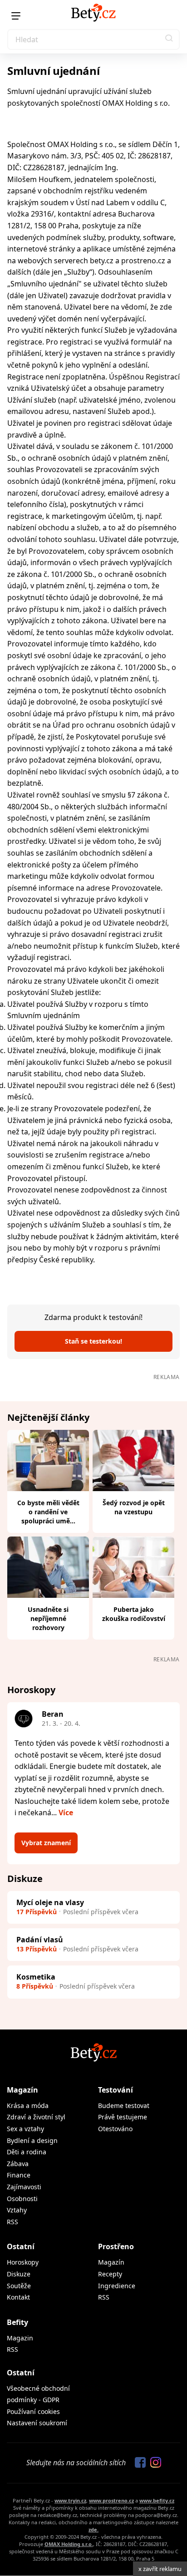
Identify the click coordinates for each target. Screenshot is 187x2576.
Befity (17, 2322)
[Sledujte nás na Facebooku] (138, 2463)
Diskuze (19, 2274)
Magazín (22, 2090)
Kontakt (18, 2297)
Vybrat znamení (46, 1843)
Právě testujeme (123, 2117)
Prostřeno (116, 2246)
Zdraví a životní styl (36, 2117)
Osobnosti (22, 2199)
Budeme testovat (124, 2106)
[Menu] (16, 16)
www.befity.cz (157, 2500)
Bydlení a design (32, 2140)
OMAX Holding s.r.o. (69, 2544)
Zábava (18, 2164)
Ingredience (117, 2286)
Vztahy (17, 2210)
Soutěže (19, 2286)
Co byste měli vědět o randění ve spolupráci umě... (48, 1512)
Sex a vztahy (25, 2129)
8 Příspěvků (35, 1986)
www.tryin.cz (70, 2500)
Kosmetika (36, 1977)
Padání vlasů (40, 1940)
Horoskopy (23, 2262)
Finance (19, 2175)
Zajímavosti (24, 2187)
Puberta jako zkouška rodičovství (134, 1614)
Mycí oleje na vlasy (50, 1902)
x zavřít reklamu (160, 2569)
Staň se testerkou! (93, 1341)
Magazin (20, 2338)
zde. (93, 2529)
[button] (169, 39)
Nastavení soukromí (37, 2423)
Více (66, 1813)
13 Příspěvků (37, 1949)
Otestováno (115, 2129)
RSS (12, 2222)
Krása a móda (28, 2106)
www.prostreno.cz (111, 2500)
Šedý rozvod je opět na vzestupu (134, 1507)
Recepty (110, 2274)
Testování (116, 2090)
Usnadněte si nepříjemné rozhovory (48, 1618)
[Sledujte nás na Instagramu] (153, 2463)
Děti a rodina (27, 2152)
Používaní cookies (33, 2411)
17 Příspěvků (37, 1912)
